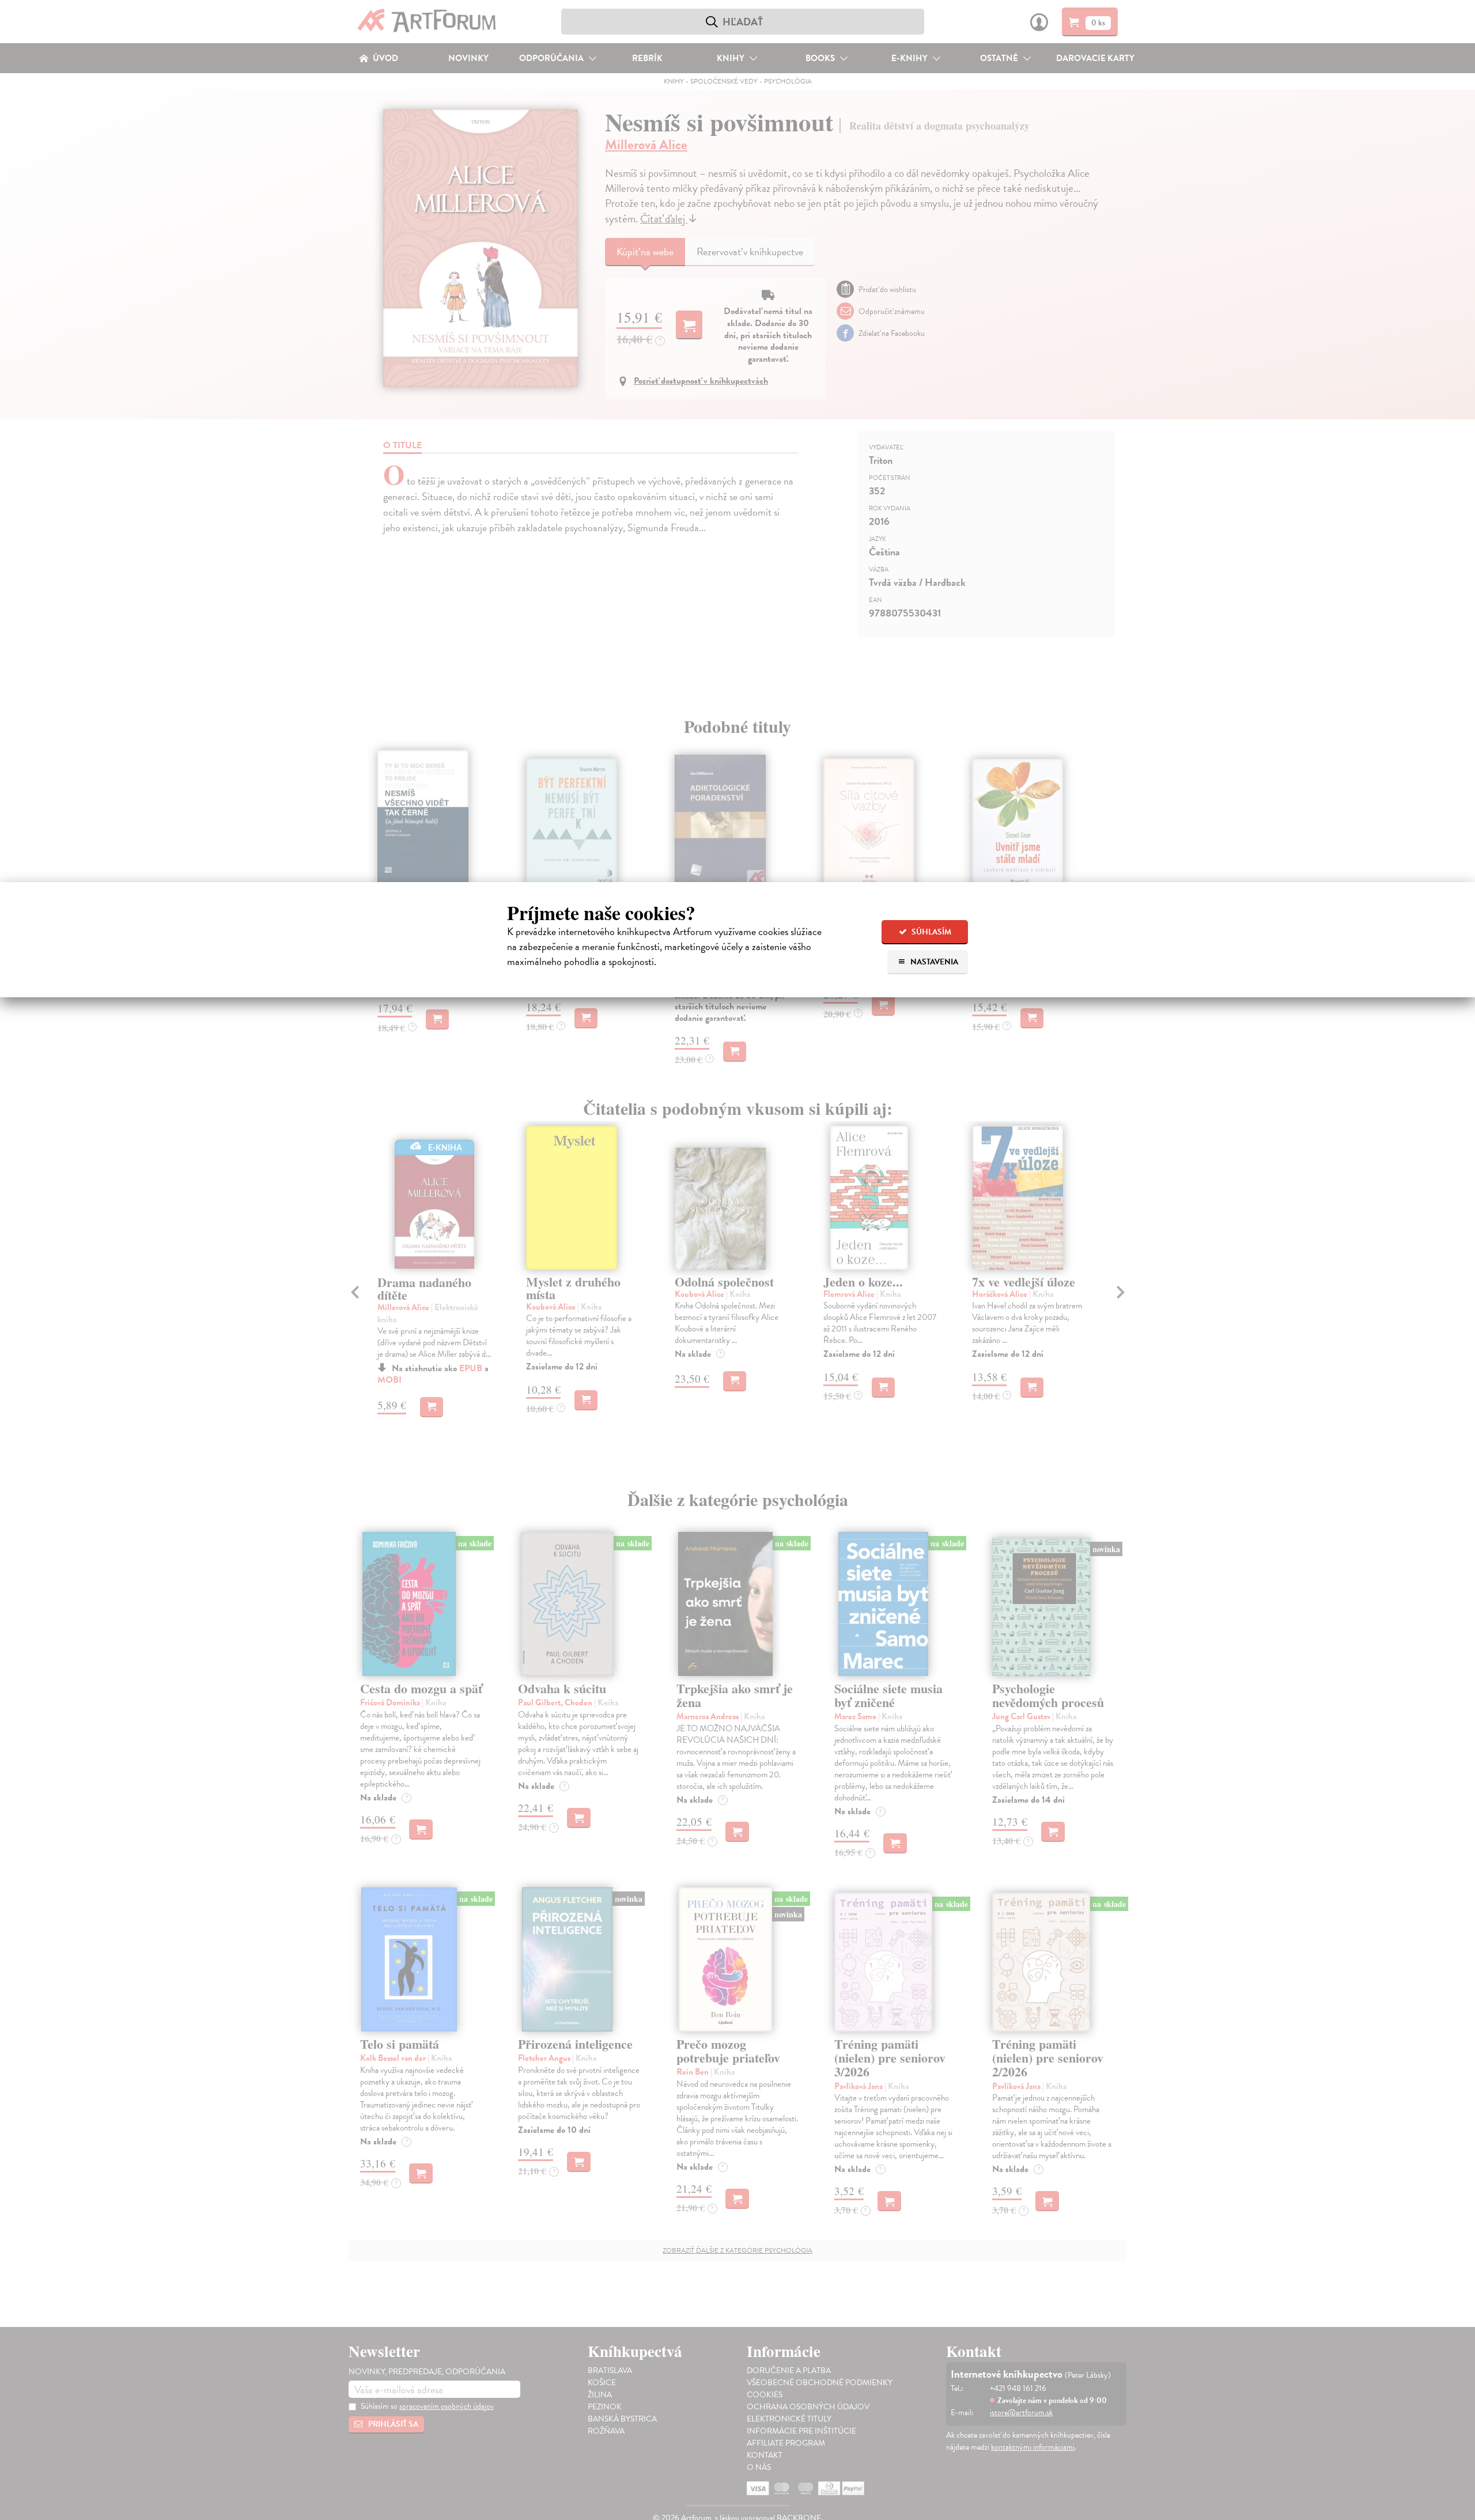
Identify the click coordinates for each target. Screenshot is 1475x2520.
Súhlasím (931, 932)
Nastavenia (933, 962)
